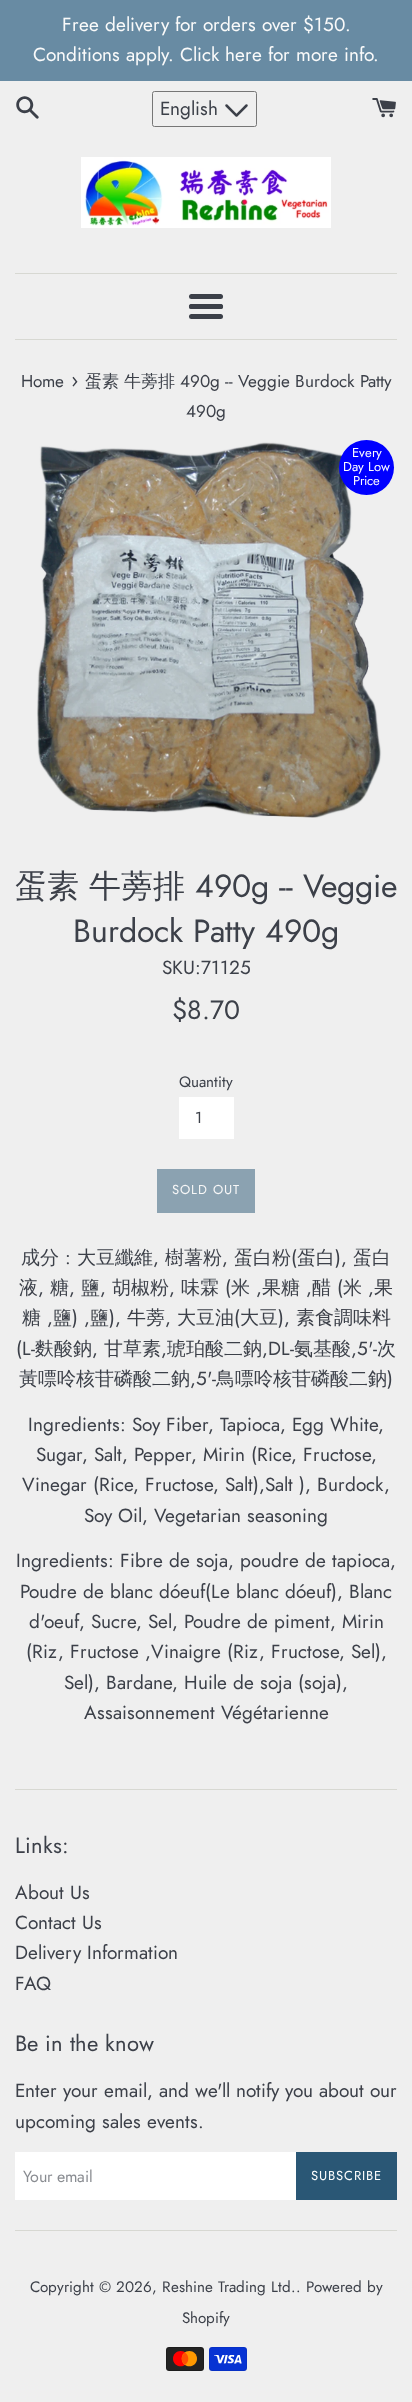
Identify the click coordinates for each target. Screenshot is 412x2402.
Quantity (206, 1082)
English (192, 108)
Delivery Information (96, 1952)
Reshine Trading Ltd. (229, 2287)
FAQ (33, 1983)
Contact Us (58, 1922)
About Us (52, 1892)
